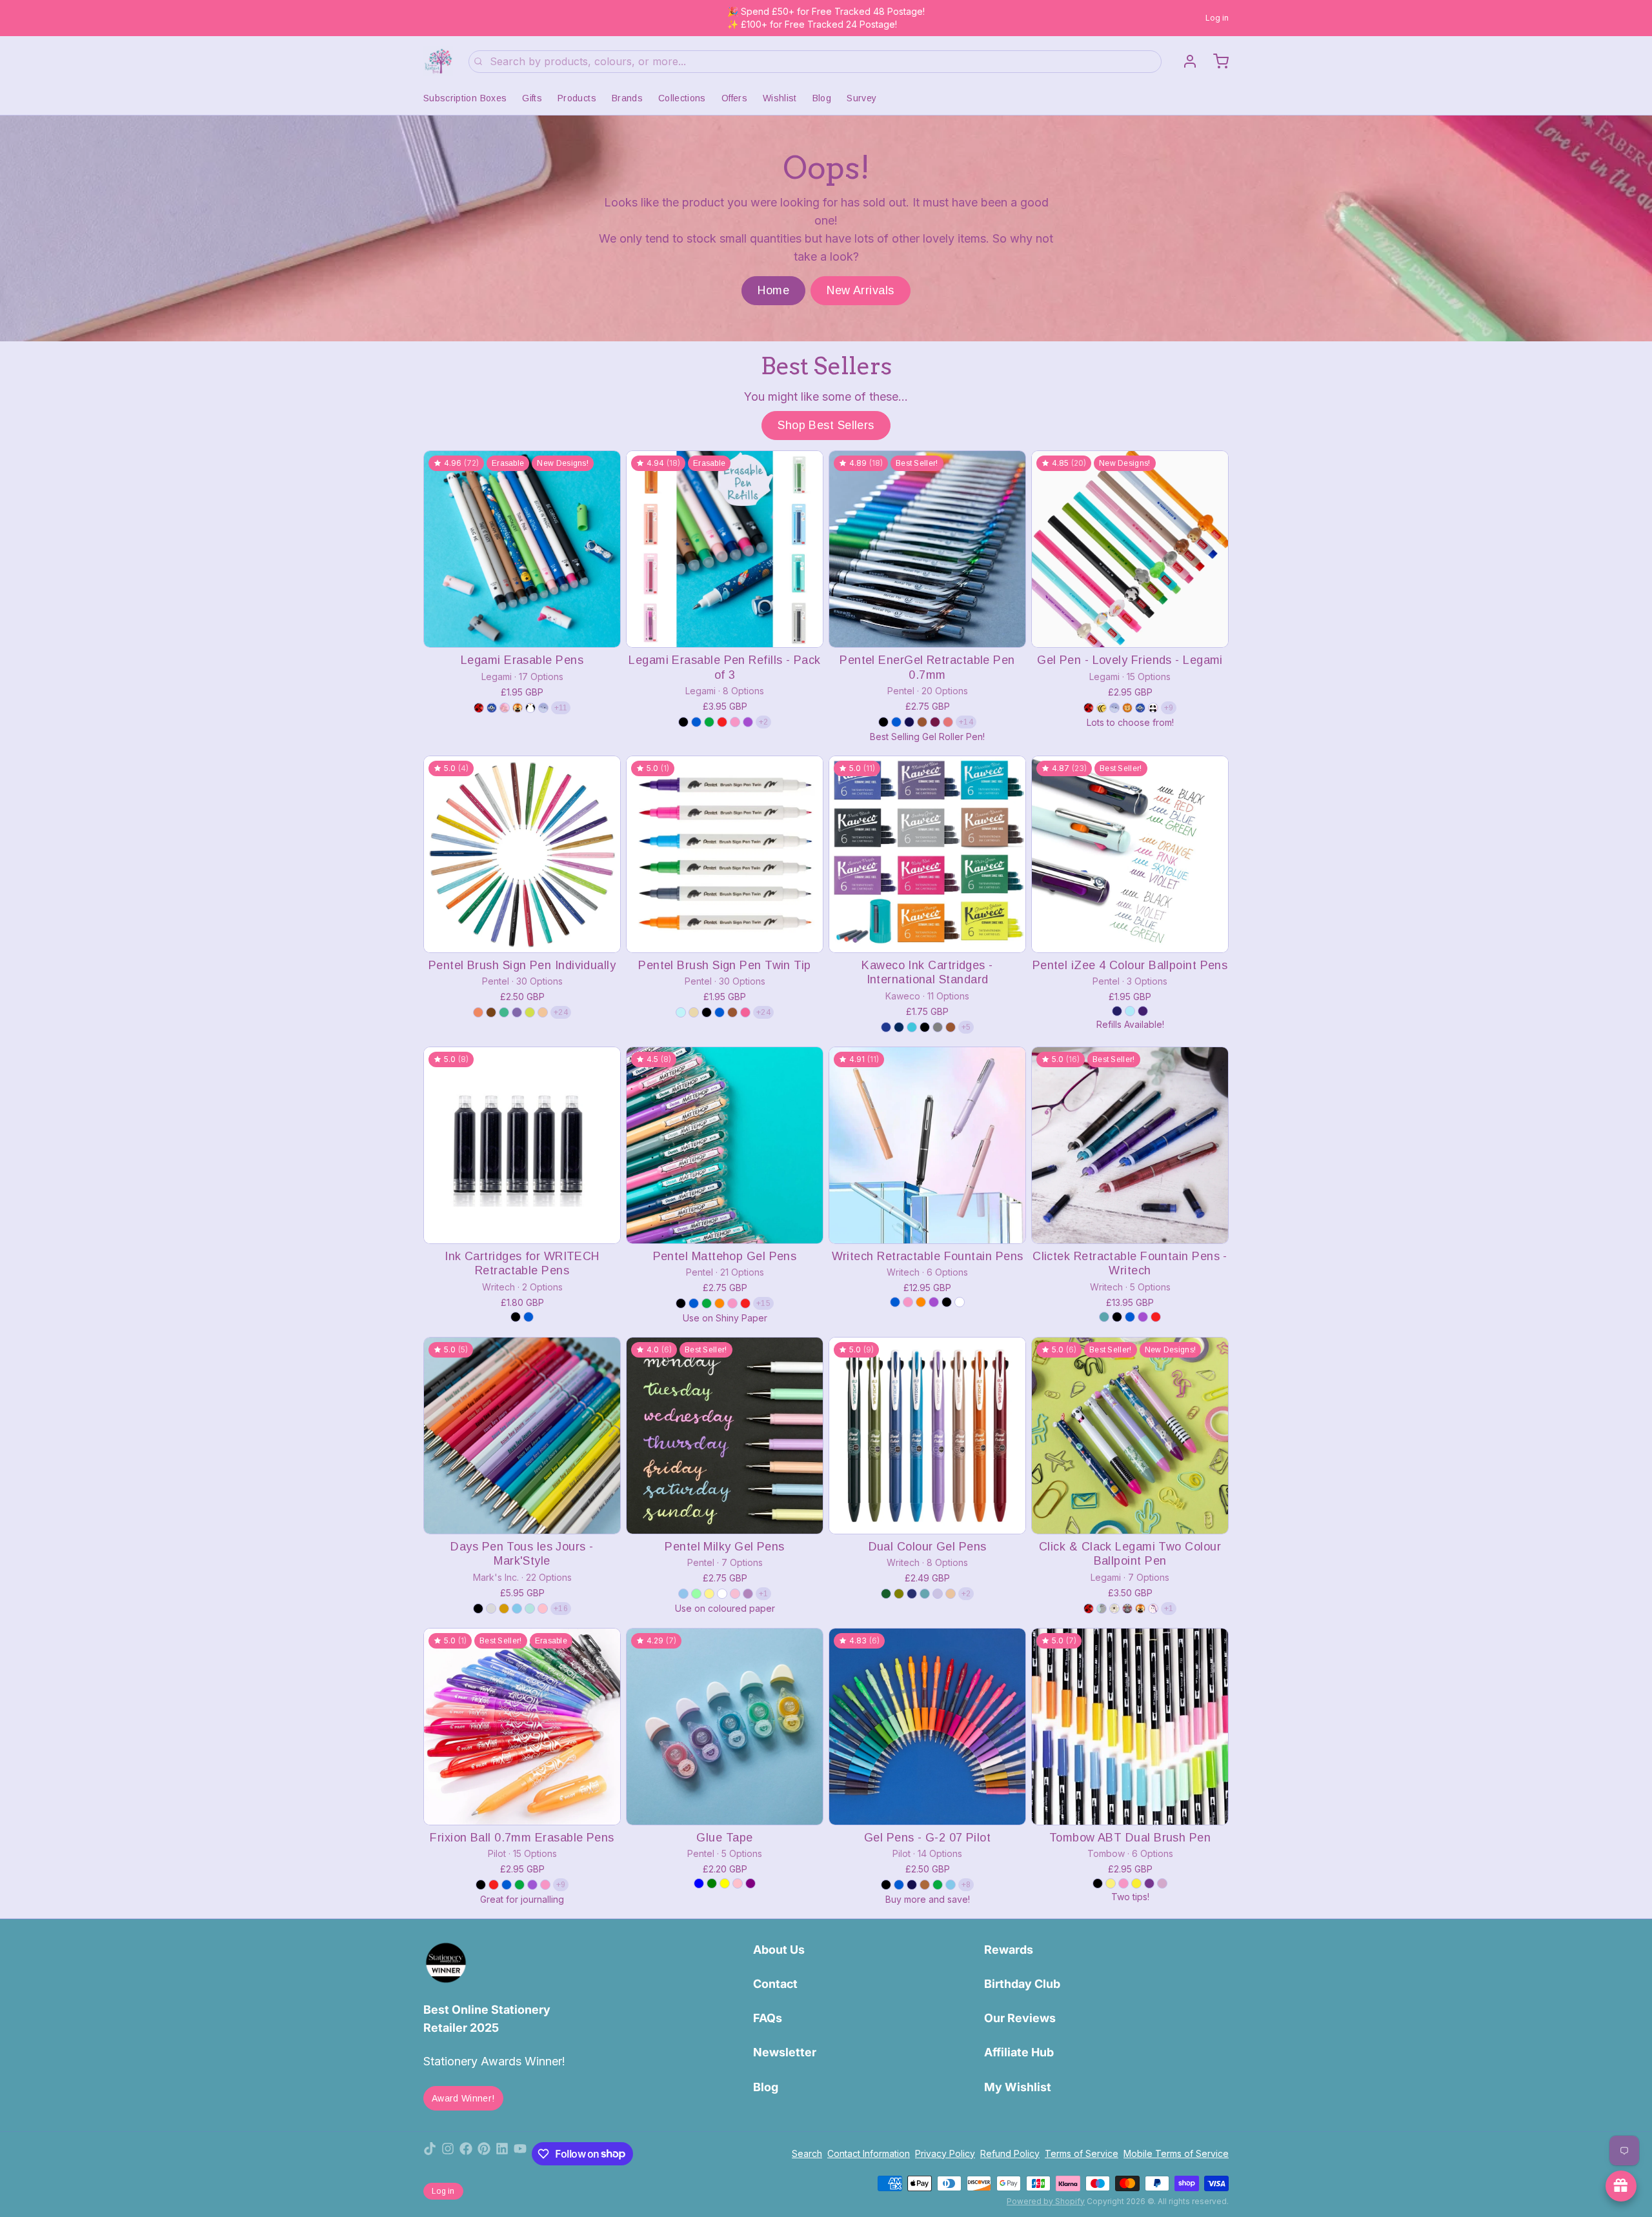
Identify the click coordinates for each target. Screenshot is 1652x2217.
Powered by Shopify (1046, 2201)
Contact (775, 1984)
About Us (779, 1950)
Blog (822, 98)
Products (577, 98)
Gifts (532, 98)
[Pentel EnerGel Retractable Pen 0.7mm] (927, 549)
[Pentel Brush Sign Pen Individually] (522, 854)
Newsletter (785, 2052)
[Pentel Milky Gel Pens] (725, 1436)
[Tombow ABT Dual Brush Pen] (1130, 1727)
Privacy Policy (945, 2153)
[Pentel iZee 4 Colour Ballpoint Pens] (1130, 854)
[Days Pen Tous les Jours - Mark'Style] (522, 1436)
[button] (522, 629)
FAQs (768, 2018)
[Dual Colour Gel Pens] (927, 1436)
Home (773, 290)
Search (807, 2153)
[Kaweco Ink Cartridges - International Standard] (927, 854)
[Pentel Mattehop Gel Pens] (725, 1145)
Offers (734, 98)
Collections (682, 98)
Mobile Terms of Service (1176, 2153)
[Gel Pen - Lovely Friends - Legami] (1130, 549)
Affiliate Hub (1019, 2052)
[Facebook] (466, 2154)
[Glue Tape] (725, 1727)
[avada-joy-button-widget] (1621, 2186)
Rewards (1009, 1950)
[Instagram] (448, 2154)
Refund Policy (1010, 2153)
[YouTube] (520, 2154)
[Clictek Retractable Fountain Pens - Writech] (1130, 1145)
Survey (861, 98)
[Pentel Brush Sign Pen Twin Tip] (725, 854)
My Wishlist (1018, 2087)
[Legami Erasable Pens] (522, 549)
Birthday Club (1022, 1984)
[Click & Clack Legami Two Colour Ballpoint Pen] (1130, 1436)
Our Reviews (1020, 2018)
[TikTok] (430, 2154)
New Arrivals (860, 290)
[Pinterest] (484, 2154)
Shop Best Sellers (826, 425)
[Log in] (1185, 61)
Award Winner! (463, 2098)
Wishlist (780, 98)
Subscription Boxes (465, 98)
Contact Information (869, 2153)
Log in (1217, 18)
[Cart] (1216, 61)
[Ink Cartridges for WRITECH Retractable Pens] (522, 1145)
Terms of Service (1082, 2153)
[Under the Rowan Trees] (438, 61)
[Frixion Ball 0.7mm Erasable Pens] (522, 1727)
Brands (627, 98)
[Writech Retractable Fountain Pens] (927, 1145)
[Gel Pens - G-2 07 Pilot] (927, 1727)
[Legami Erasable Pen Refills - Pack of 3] (725, 549)
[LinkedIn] (502, 2154)
